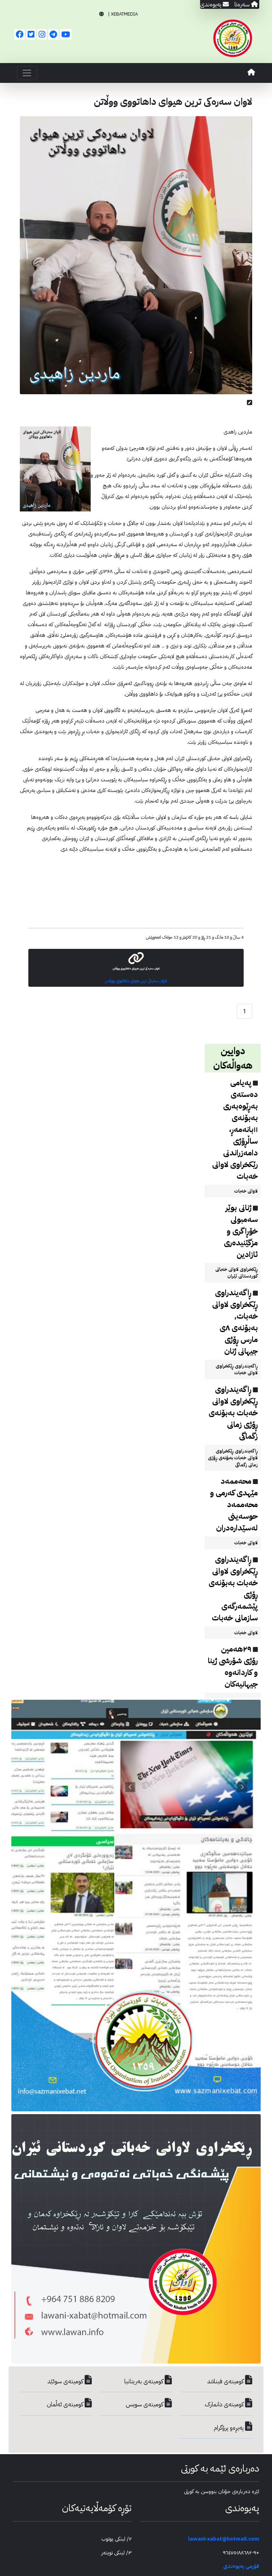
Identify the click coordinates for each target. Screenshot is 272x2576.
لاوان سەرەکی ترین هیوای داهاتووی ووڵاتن (136, 981)
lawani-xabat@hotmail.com (224, 2539)
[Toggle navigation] (27, 73)
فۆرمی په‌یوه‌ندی (241, 2566)
